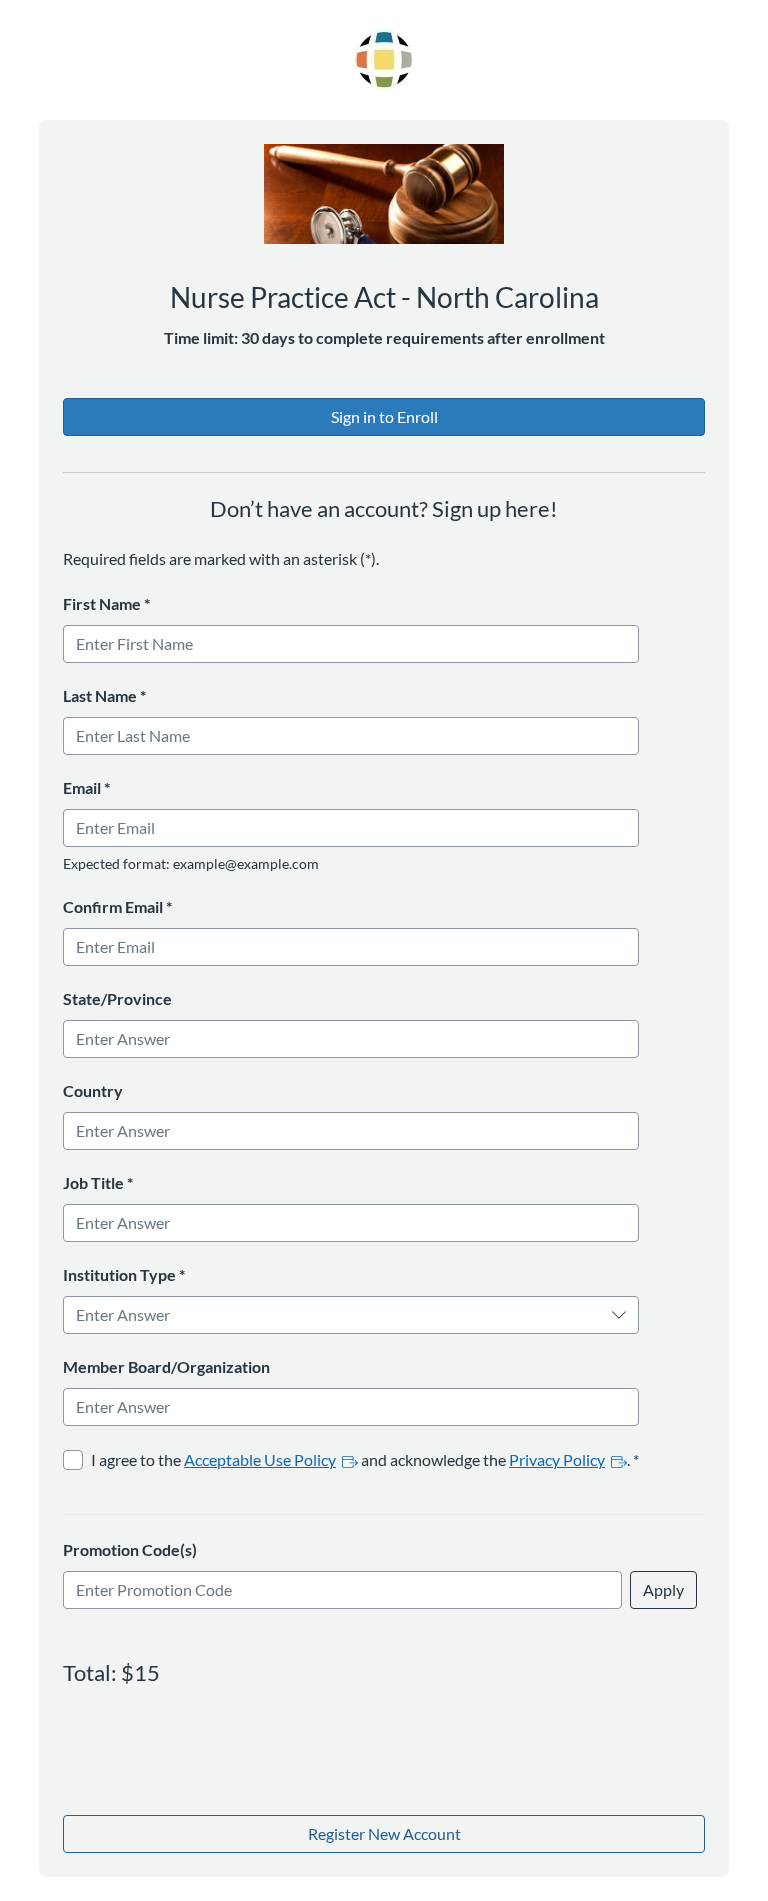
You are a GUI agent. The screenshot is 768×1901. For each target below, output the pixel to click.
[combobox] (338, 1315)
